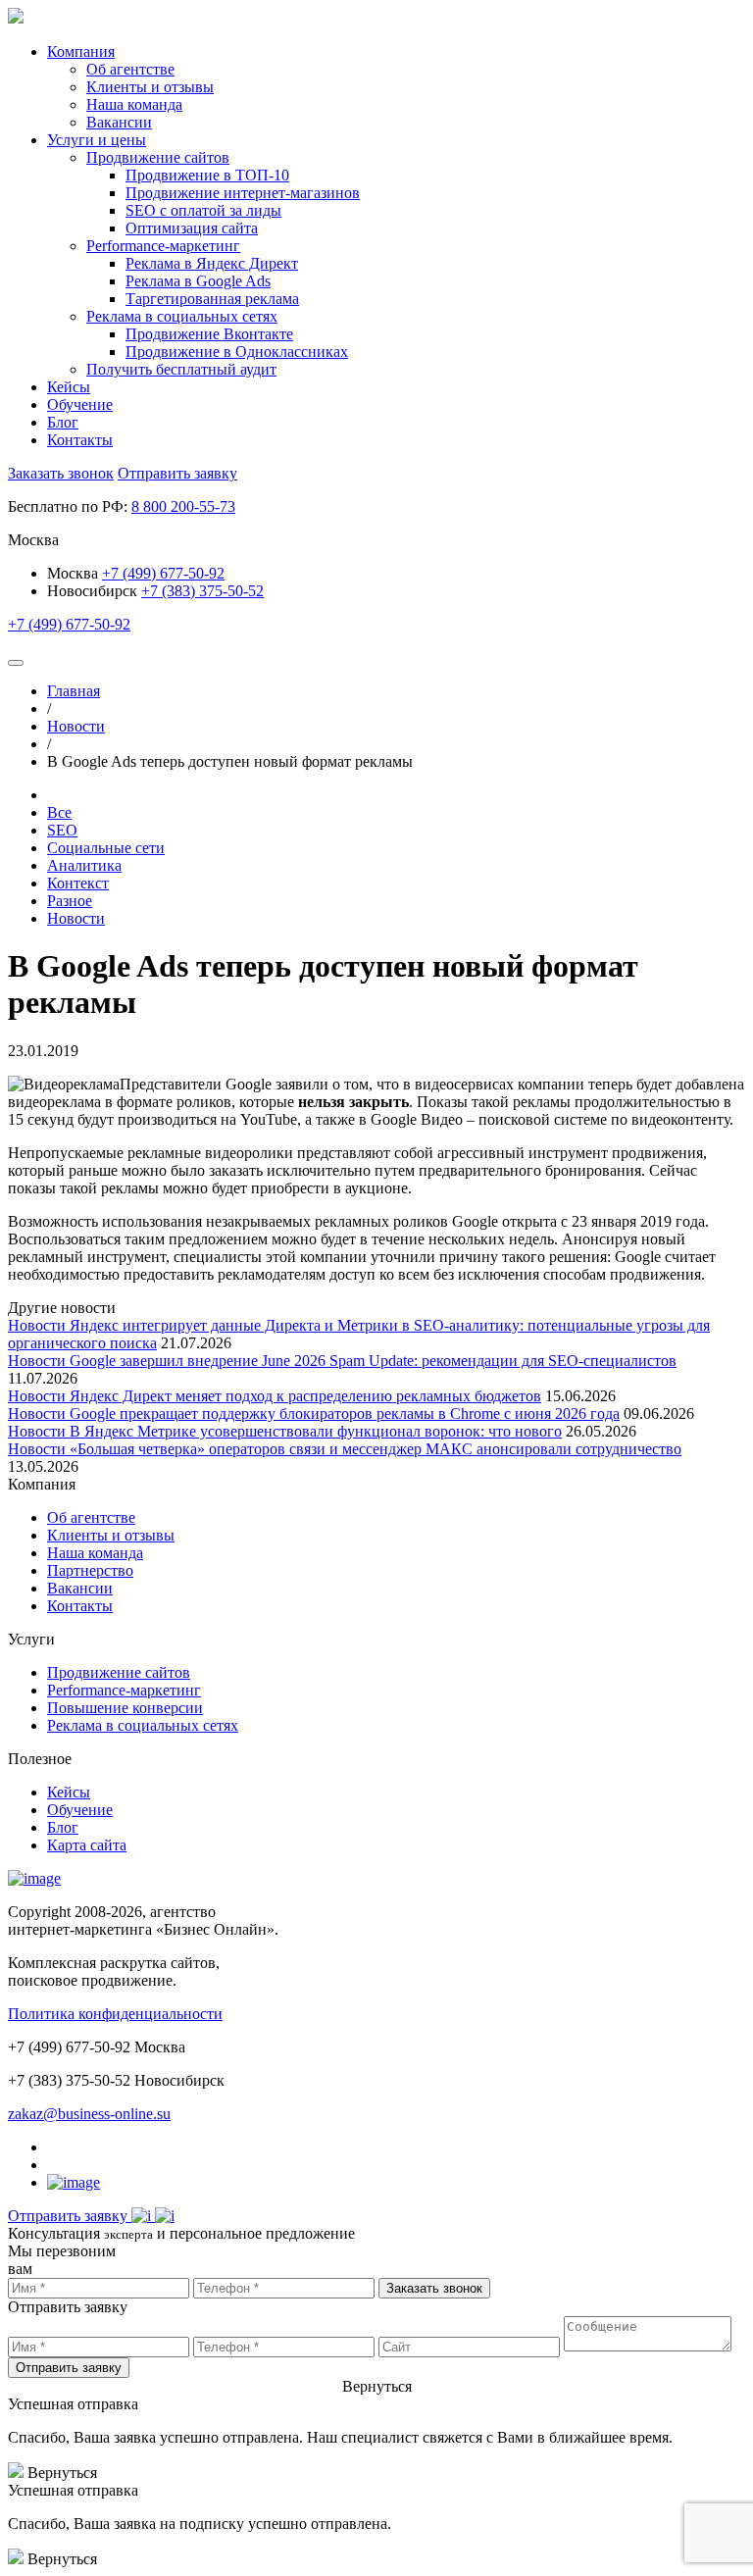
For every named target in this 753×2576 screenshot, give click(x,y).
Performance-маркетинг (124, 1690)
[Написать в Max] (165, 2216)
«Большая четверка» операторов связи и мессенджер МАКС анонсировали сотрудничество (376, 1449)
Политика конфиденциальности (115, 2014)
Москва (75, 573)
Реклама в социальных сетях (143, 1725)
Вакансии (80, 1588)
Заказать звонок (61, 473)
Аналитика (84, 865)
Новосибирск (92, 591)
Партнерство (90, 1570)
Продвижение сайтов (119, 1672)
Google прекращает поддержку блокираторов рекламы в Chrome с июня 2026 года (345, 1414)
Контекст (78, 883)
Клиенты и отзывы (111, 1535)
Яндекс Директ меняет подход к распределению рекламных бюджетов (305, 1396)
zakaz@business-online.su (89, 2114)
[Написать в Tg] (143, 2216)
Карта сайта (87, 1845)
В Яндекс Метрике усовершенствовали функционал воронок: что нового (316, 1431)
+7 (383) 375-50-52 (202, 591)
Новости (76, 918)
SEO (62, 830)
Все (59, 812)
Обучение (80, 404)
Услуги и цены (97, 140)
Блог (63, 422)
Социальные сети (106, 848)
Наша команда (95, 1553)
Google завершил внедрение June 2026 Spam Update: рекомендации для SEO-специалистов (373, 1361)
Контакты (80, 440)
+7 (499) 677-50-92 (163, 573)
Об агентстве (91, 1517)
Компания (81, 51)
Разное (70, 901)
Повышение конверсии (125, 1708)
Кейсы (69, 387)
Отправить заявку (177, 473)
